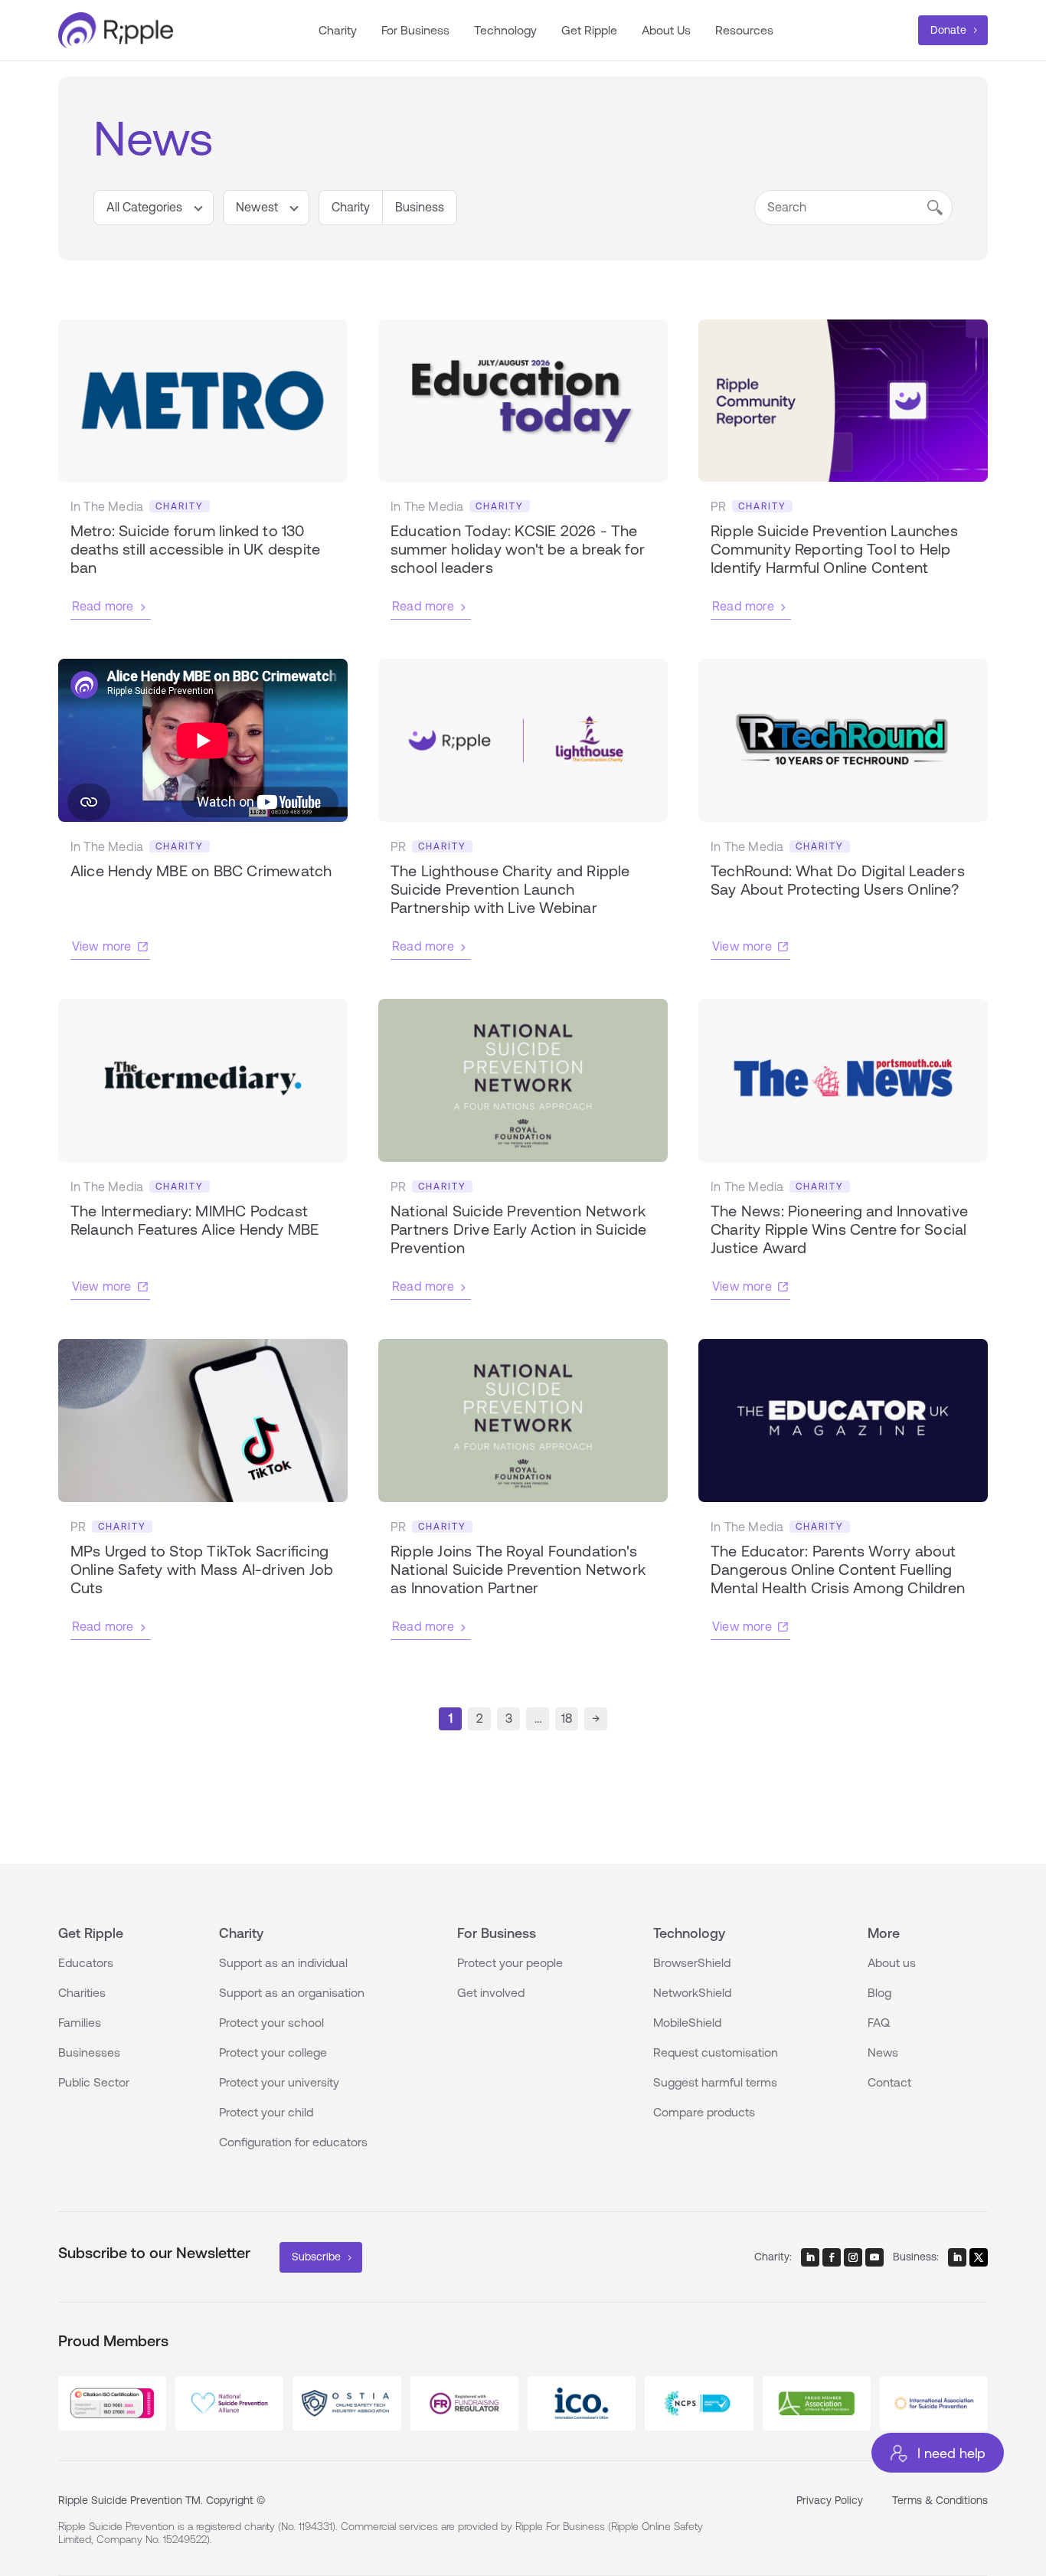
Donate (948, 30)
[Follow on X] (979, 2257)
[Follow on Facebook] (832, 2257)
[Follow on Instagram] (853, 2257)
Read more (103, 606)
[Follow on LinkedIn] (810, 2257)
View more (102, 946)
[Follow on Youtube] (874, 2257)
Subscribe (316, 2257)
